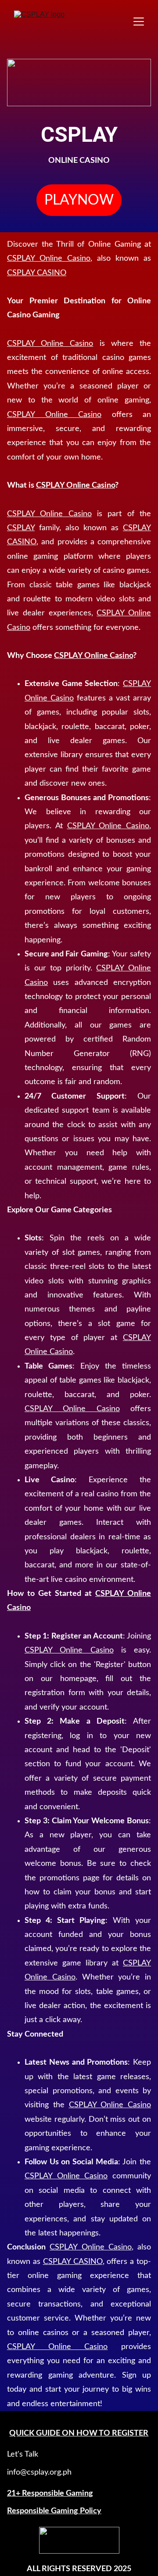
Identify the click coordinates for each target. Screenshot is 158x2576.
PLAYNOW (79, 200)
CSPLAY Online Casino (49, 259)
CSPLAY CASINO (37, 273)
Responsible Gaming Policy (54, 2511)
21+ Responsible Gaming (50, 2493)
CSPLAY (21, 528)
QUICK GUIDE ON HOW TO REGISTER (79, 2433)
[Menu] (139, 22)
